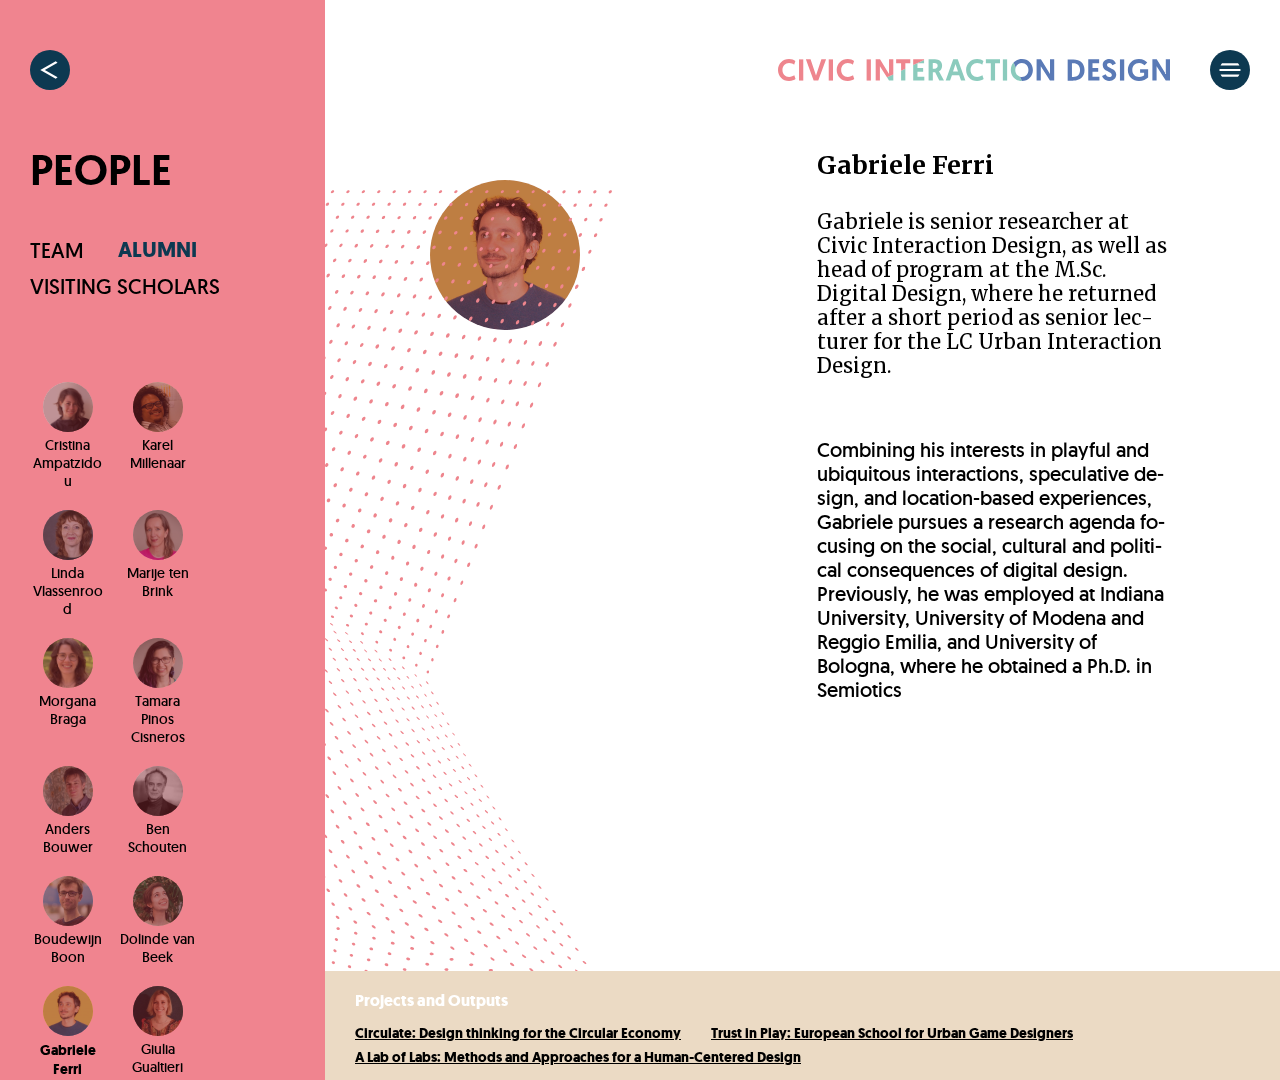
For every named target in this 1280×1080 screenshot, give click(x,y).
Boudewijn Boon (68, 948)
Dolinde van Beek (157, 948)
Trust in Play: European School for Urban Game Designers (892, 1033)
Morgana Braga (67, 710)
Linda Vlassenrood (68, 591)
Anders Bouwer (68, 838)
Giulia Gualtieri (157, 1058)
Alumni (157, 250)
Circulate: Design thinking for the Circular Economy (518, 1033)
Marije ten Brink (158, 582)
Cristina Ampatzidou (67, 463)
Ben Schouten (157, 838)
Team (57, 250)
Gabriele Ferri (68, 1060)
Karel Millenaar (158, 454)
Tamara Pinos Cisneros (158, 719)
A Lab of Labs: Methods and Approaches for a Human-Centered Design (578, 1057)
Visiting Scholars (125, 286)
